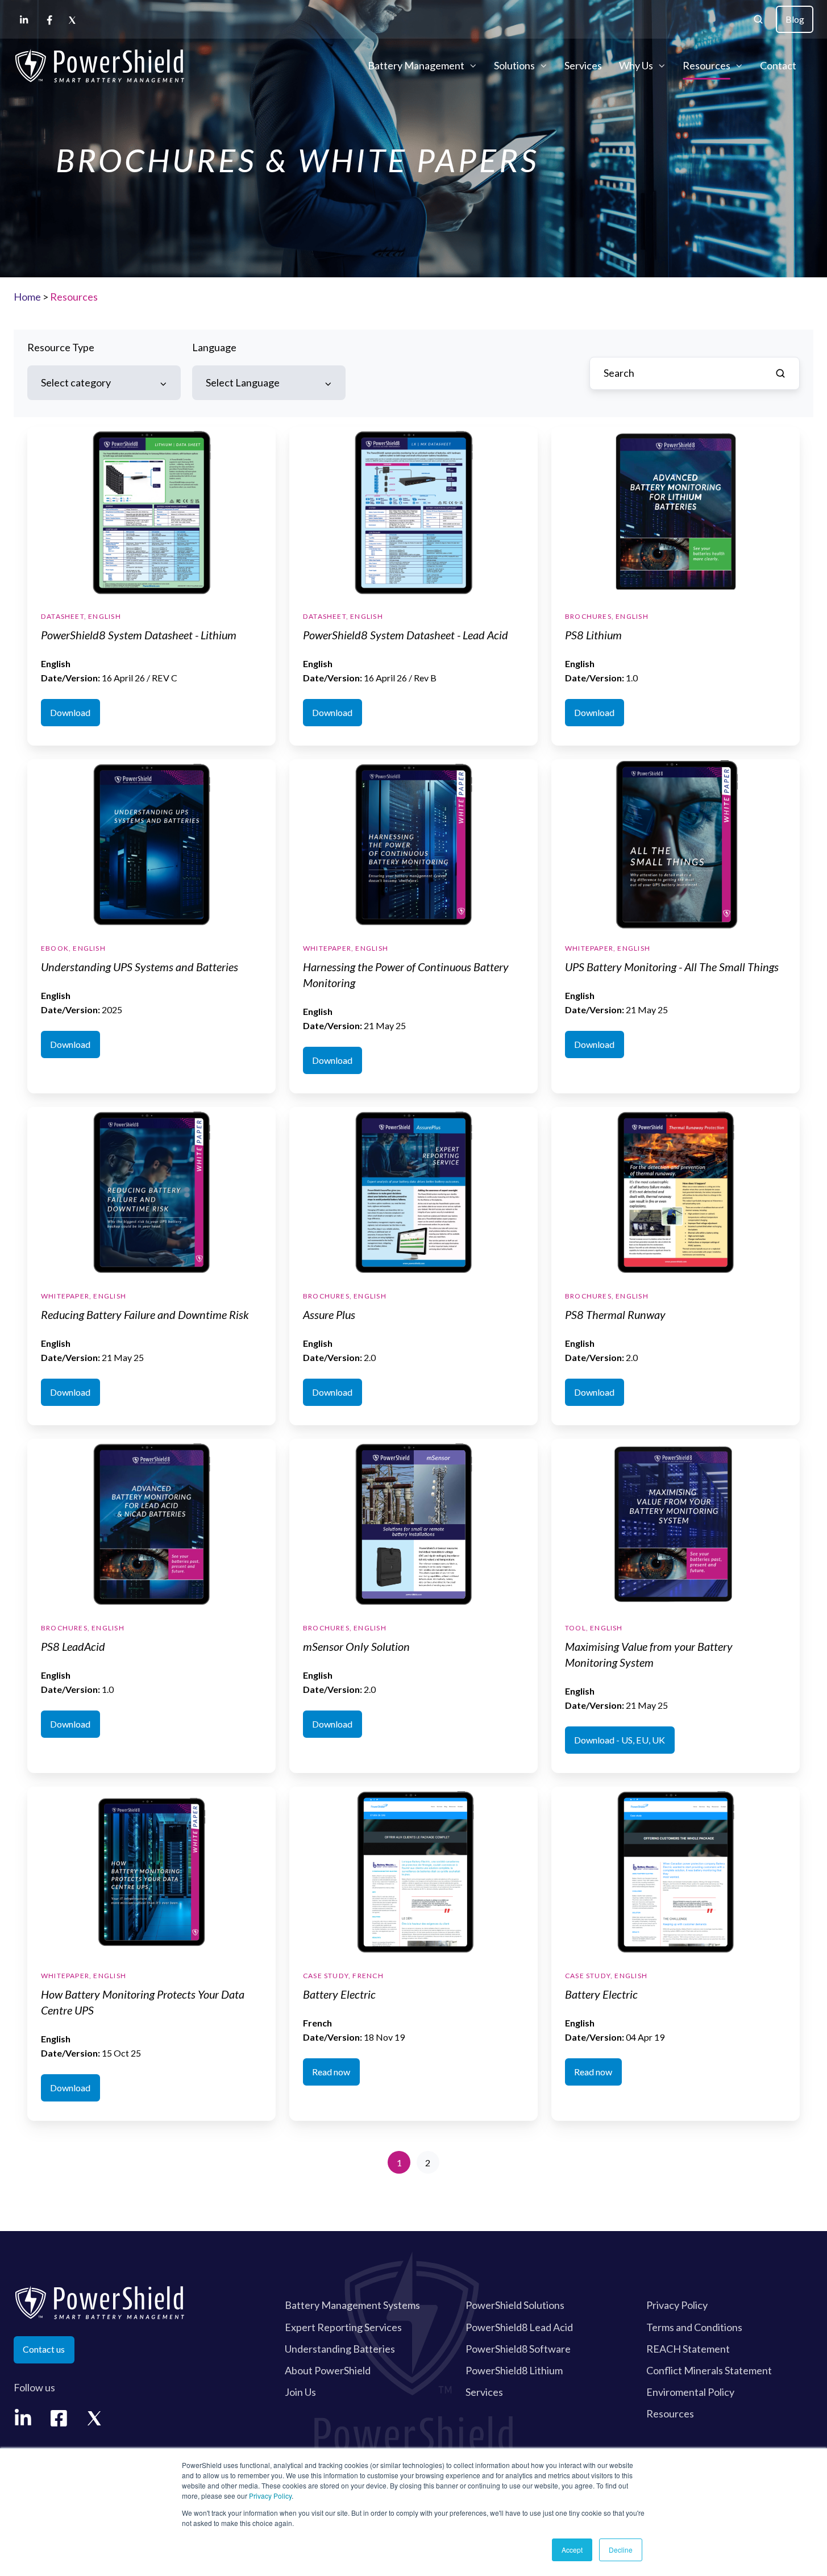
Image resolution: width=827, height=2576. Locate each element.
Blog (795, 19)
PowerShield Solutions (515, 2305)
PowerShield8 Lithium (514, 2370)
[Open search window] (758, 19)
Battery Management (416, 65)
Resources (707, 65)
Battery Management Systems (352, 2305)
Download (70, 712)
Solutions (514, 65)
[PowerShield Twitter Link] (95, 2418)
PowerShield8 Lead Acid (519, 2327)
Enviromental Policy (690, 2392)
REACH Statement (688, 2349)
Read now (331, 2072)
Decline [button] (621, 2550)
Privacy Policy (270, 2496)
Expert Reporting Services (343, 2327)
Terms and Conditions (694, 2327)
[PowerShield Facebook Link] (59, 2418)
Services (583, 65)
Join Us (300, 2392)
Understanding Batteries (340, 2349)
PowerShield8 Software (518, 2349)
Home (27, 297)
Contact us (44, 2349)
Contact (778, 65)
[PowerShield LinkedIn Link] (23, 2418)
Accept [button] (572, 2550)
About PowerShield (328, 2370)
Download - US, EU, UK (620, 1740)
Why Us (636, 65)
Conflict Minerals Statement (709, 2370)
